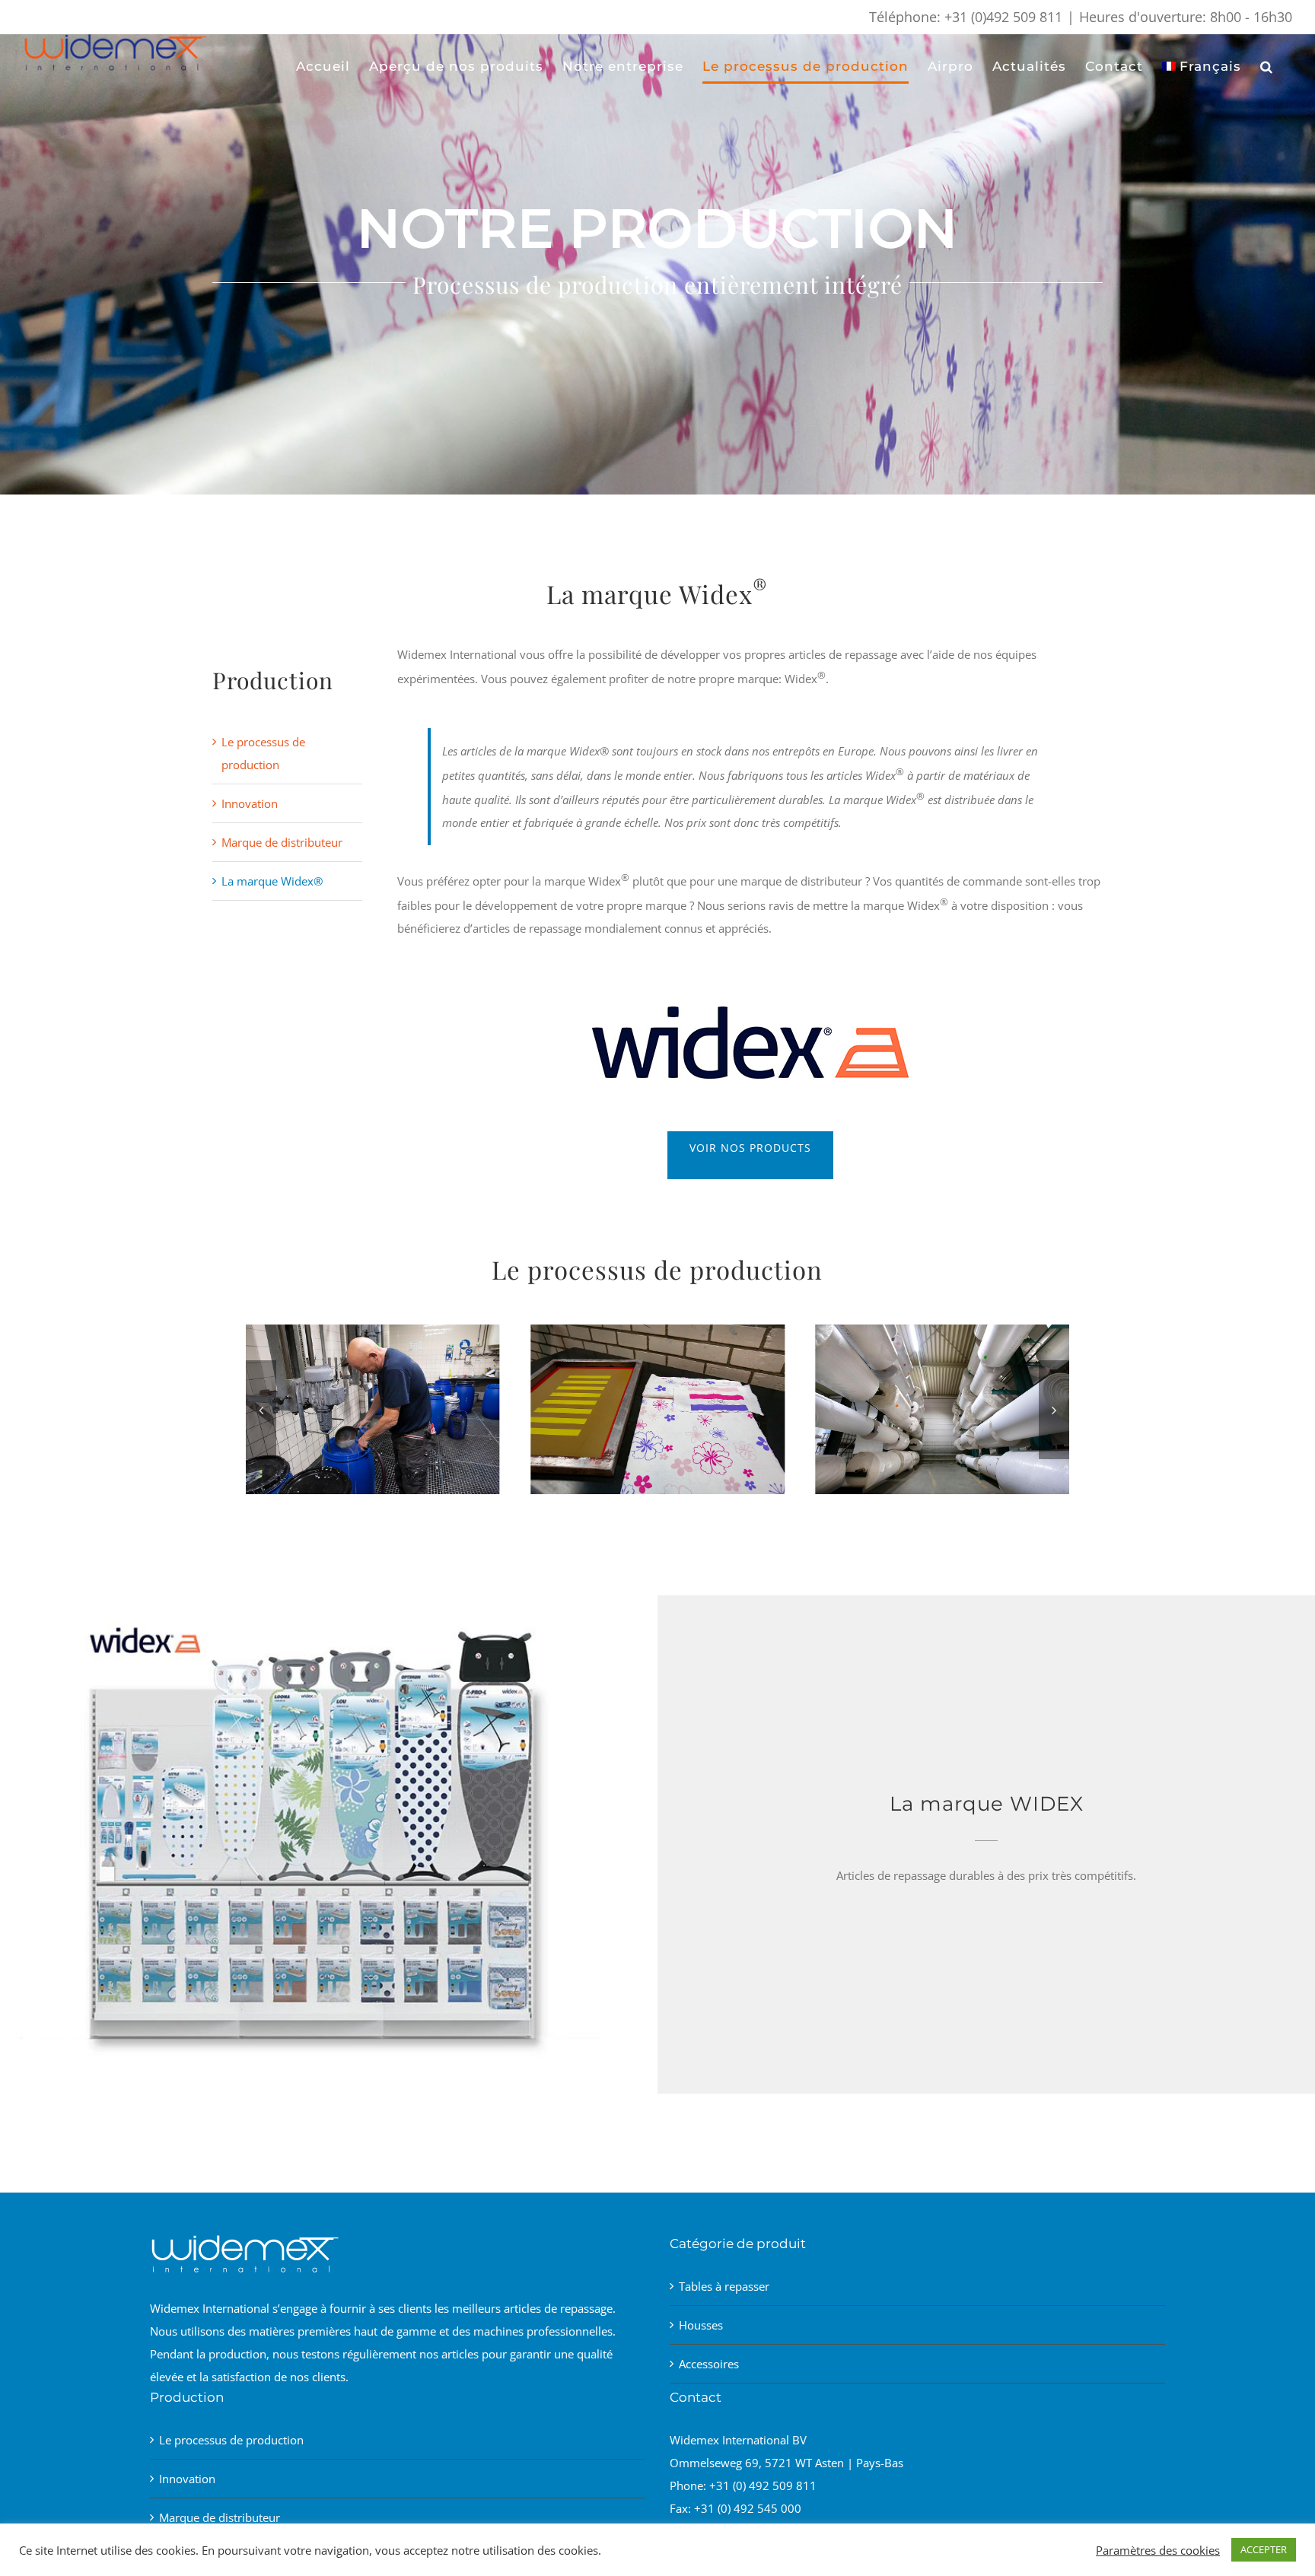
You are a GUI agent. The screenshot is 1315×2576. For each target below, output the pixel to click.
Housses (701, 2325)
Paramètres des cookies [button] (1158, 2550)
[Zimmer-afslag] (373, 1332)
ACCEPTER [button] (1264, 2549)
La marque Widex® (272, 881)
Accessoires (709, 2364)
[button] (1267, 66)
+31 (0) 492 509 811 (763, 2485)
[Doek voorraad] (657, 1332)
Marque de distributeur (282, 842)
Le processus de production (231, 2440)
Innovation (250, 803)
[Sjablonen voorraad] (942, 1332)
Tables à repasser (724, 2286)
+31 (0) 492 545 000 (748, 2508)
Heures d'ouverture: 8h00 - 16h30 (1186, 17)
